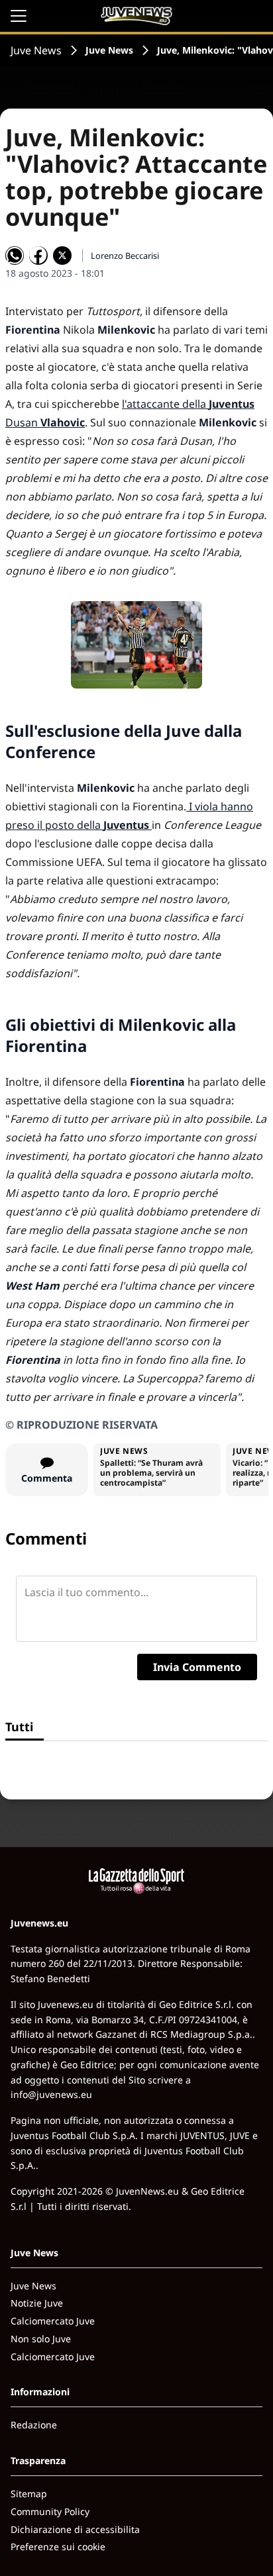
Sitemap (29, 2494)
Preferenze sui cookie (58, 2547)
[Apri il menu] (19, 16)
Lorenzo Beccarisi (125, 256)
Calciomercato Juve (53, 2321)
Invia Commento (197, 1667)
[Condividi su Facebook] (38, 256)
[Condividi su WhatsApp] (15, 256)
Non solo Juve (41, 2339)
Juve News (36, 50)
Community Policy (50, 2511)
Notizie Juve (37, 2303)
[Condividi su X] (62, 256)
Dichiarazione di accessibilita (75, 2529)
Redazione (34, 2425)
